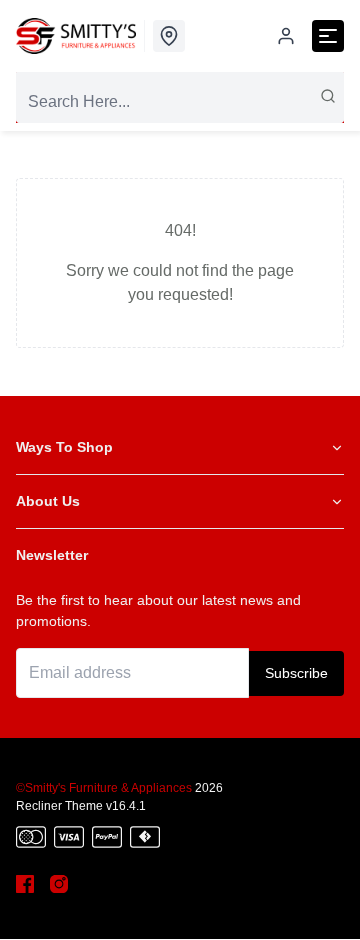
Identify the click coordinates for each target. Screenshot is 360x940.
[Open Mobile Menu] (328, 36)
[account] (286, 36)
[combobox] (180, 102)
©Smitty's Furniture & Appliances (104, 788)
